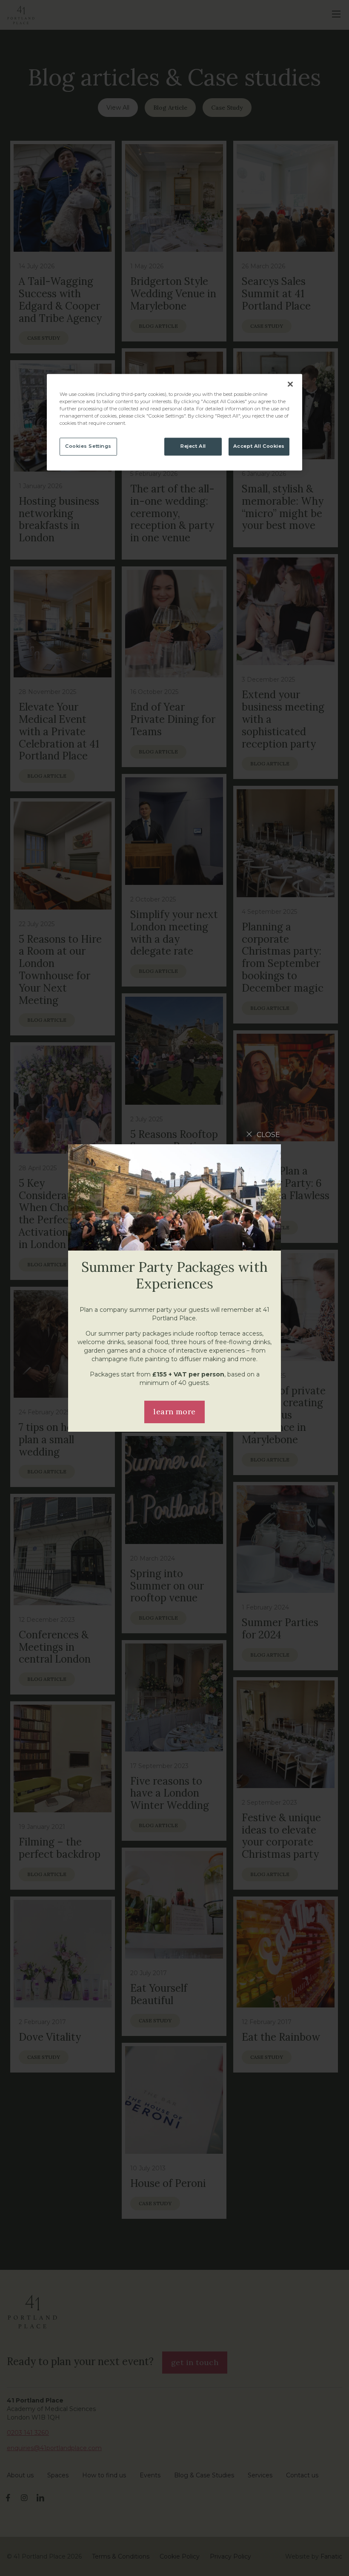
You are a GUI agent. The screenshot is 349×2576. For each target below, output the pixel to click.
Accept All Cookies (259, 446)
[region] (174, 422)
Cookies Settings (88, 446)
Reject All (193, 446)
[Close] (290, 384)
